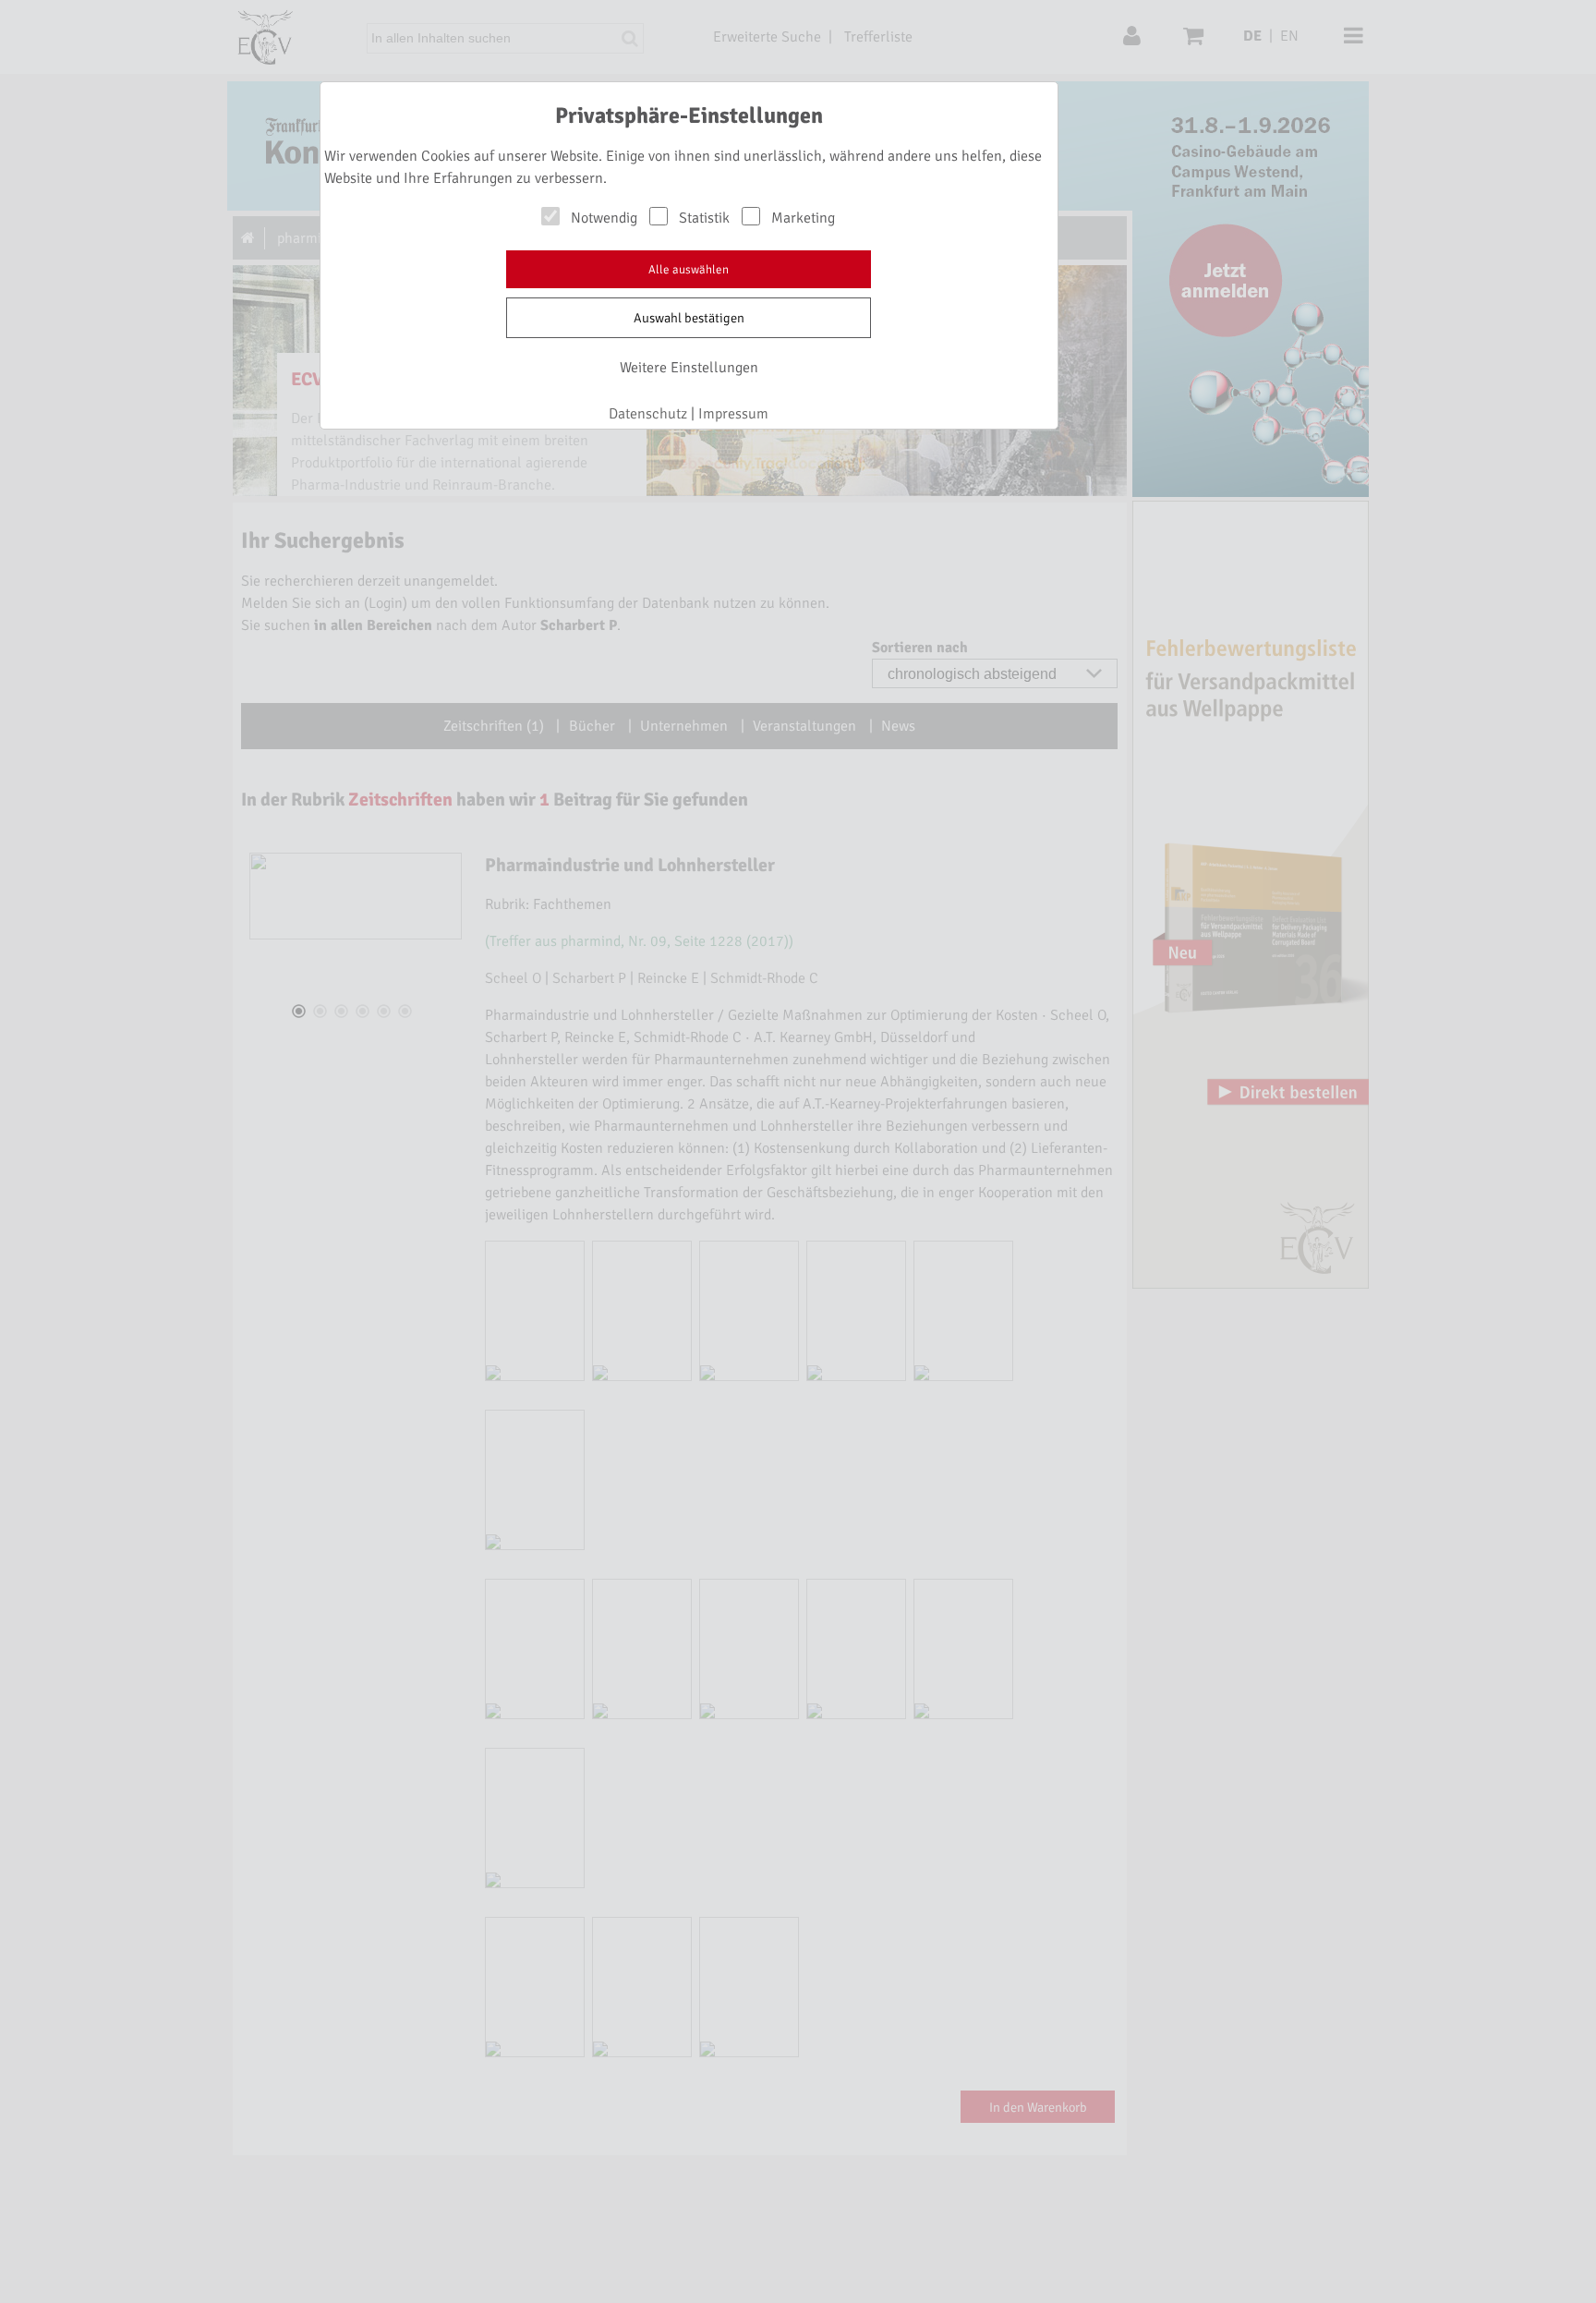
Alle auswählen (689, 270)
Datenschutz (648, 414)
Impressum (733, 414)
